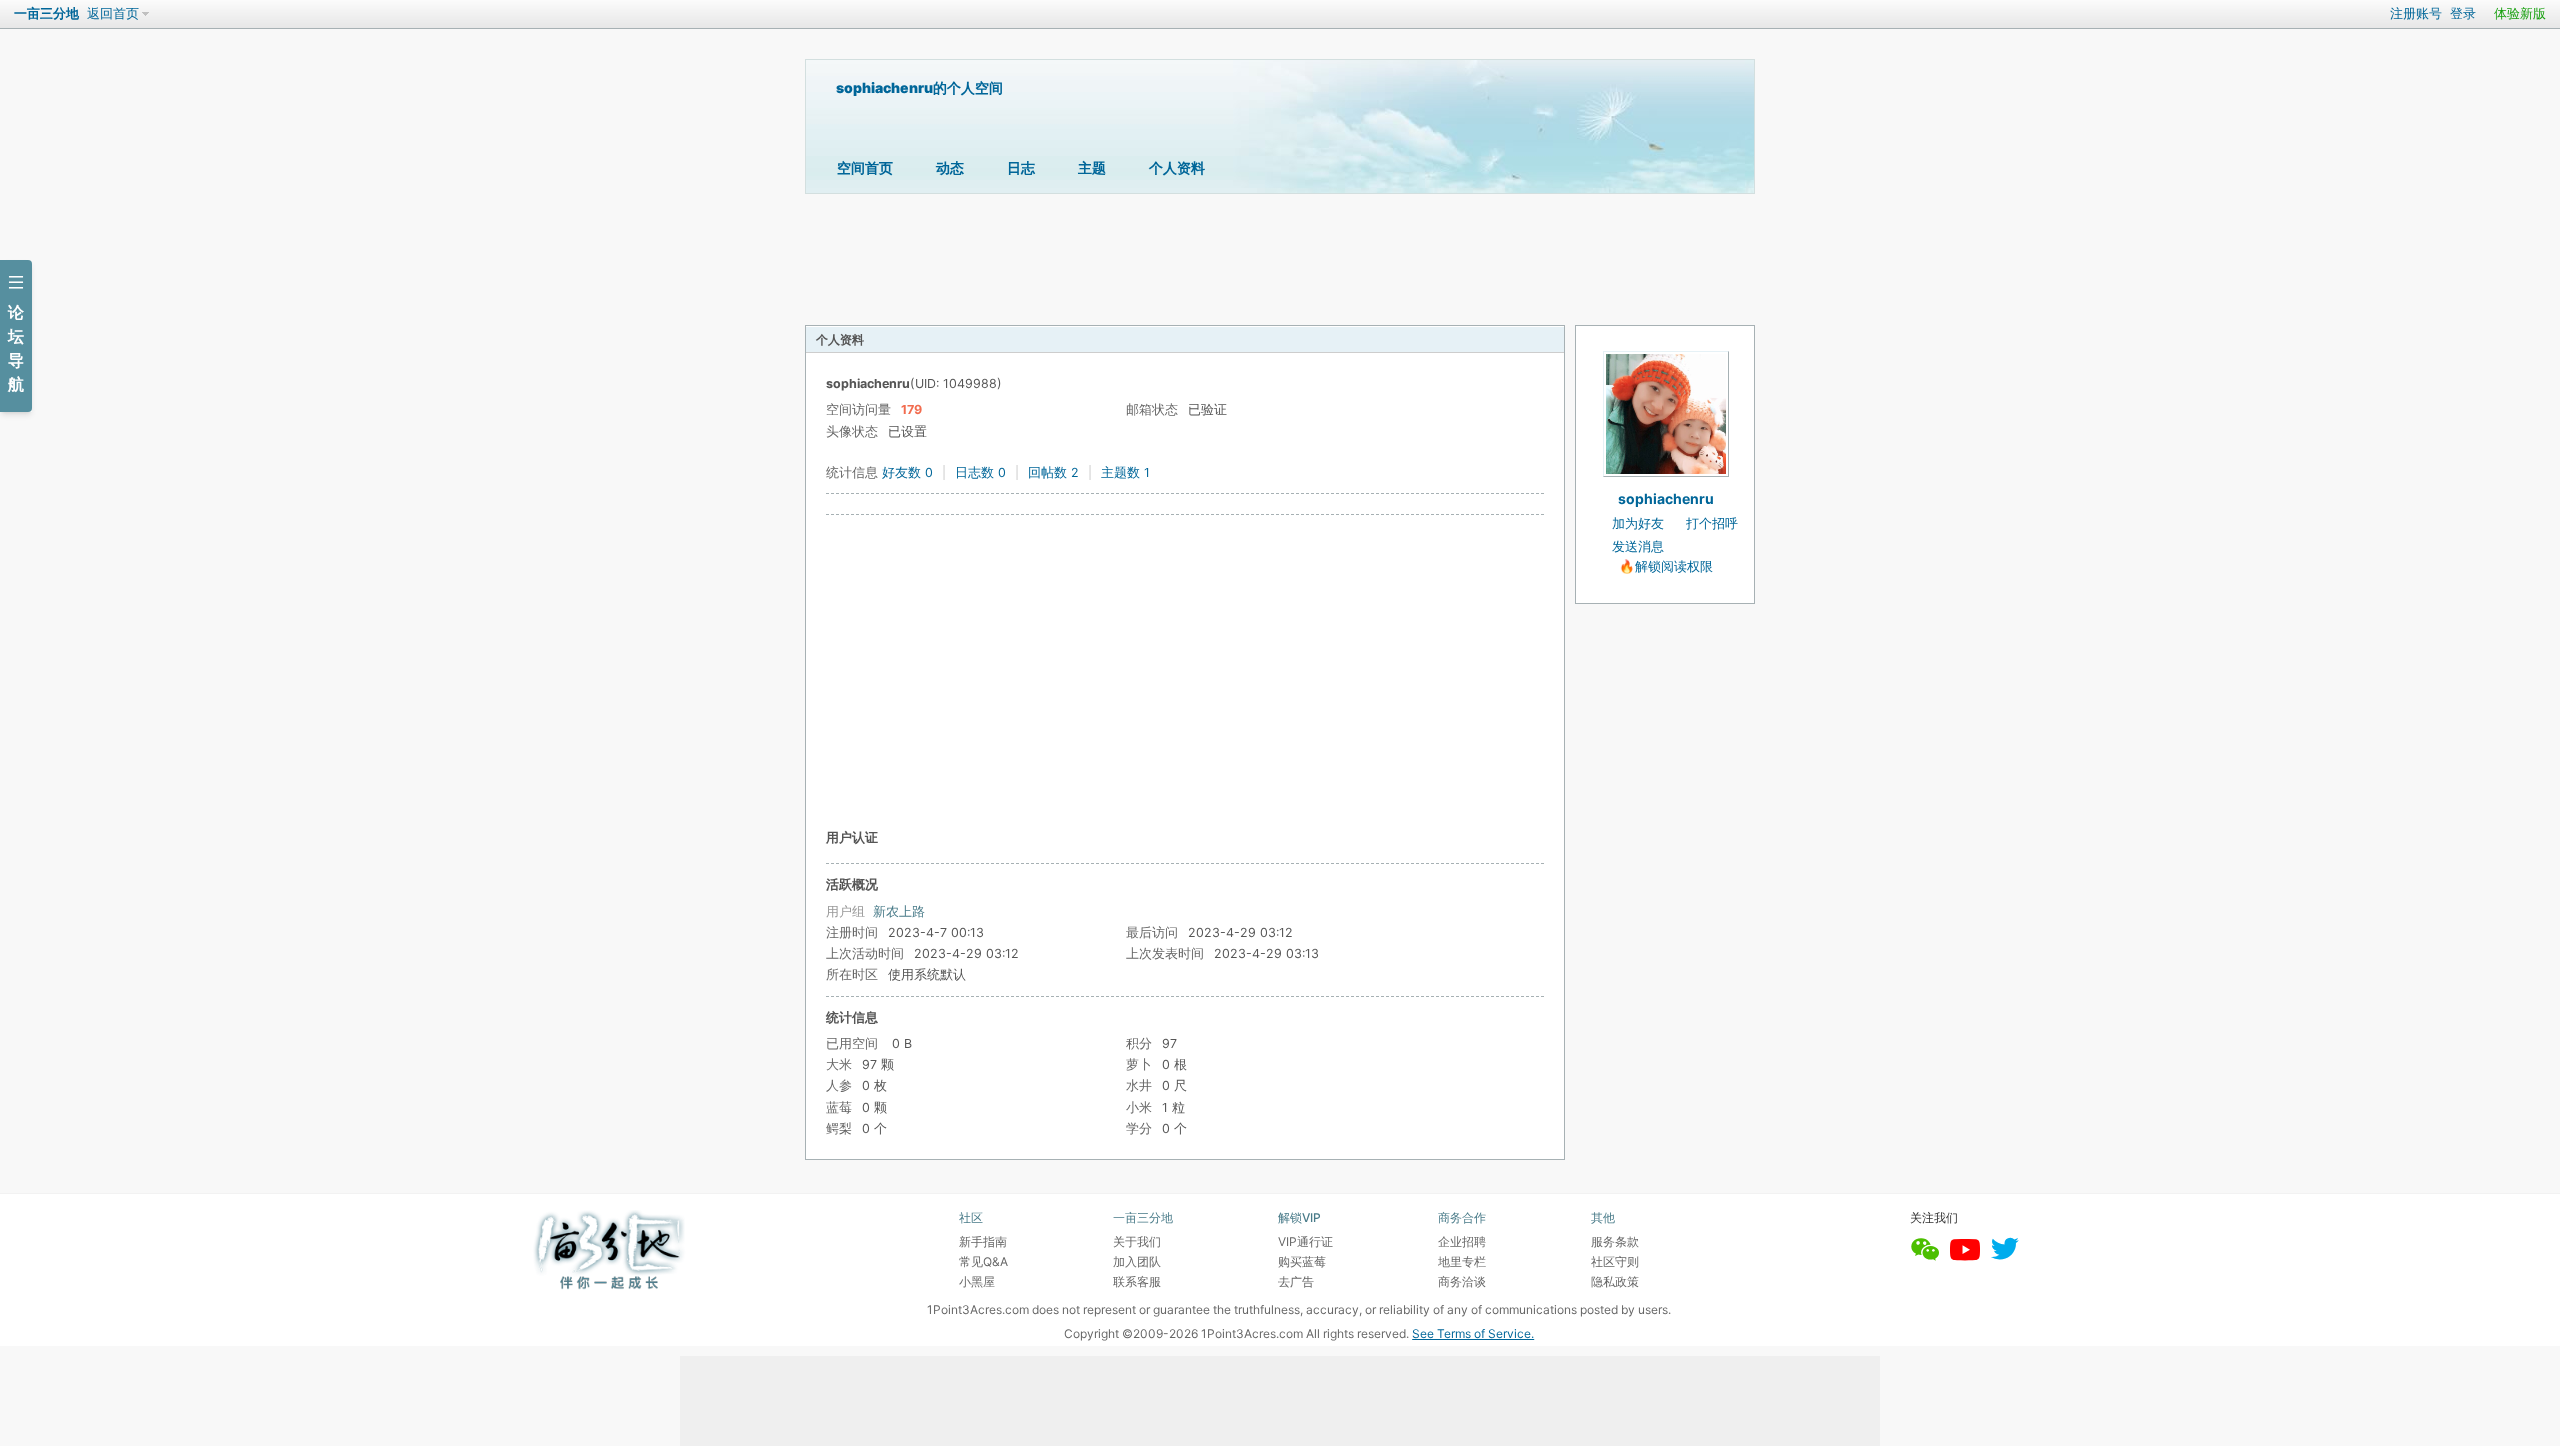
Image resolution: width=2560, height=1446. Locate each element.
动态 (950, 167)
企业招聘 (1462, 1241)
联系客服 (1137, 1281)
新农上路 (899, 911)
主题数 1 (1125, 472)
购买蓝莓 (1302, 1261)
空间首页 (865, 167)
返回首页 (113, 13)
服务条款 (1615, 1241)
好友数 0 (907, 472)
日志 (1021, 167)
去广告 (1296, 1281)
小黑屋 (977, 1281)
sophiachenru (1666, 498)
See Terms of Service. (1473, 1333)
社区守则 (1615, 1261)
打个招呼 (1712, 523)
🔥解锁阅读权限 (1666, 566)
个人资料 (1177, 167)
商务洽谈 (1462, 1281)
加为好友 (1638, 523)
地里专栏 (1462, 1261)
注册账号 (2416, 13)
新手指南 (983, 1241)
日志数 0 (980, 472)
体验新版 (2520, 13)
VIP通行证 (1305, 1241)
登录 (2463, 13)
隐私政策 (1615, 1281)
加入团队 (1137, 1261)
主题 (1092, 167)
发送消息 (1638, 546)
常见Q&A (983, 1261)
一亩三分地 (46, 13)
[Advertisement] (1185, 671)
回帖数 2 (1053, 472)
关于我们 (1137, 1241)
